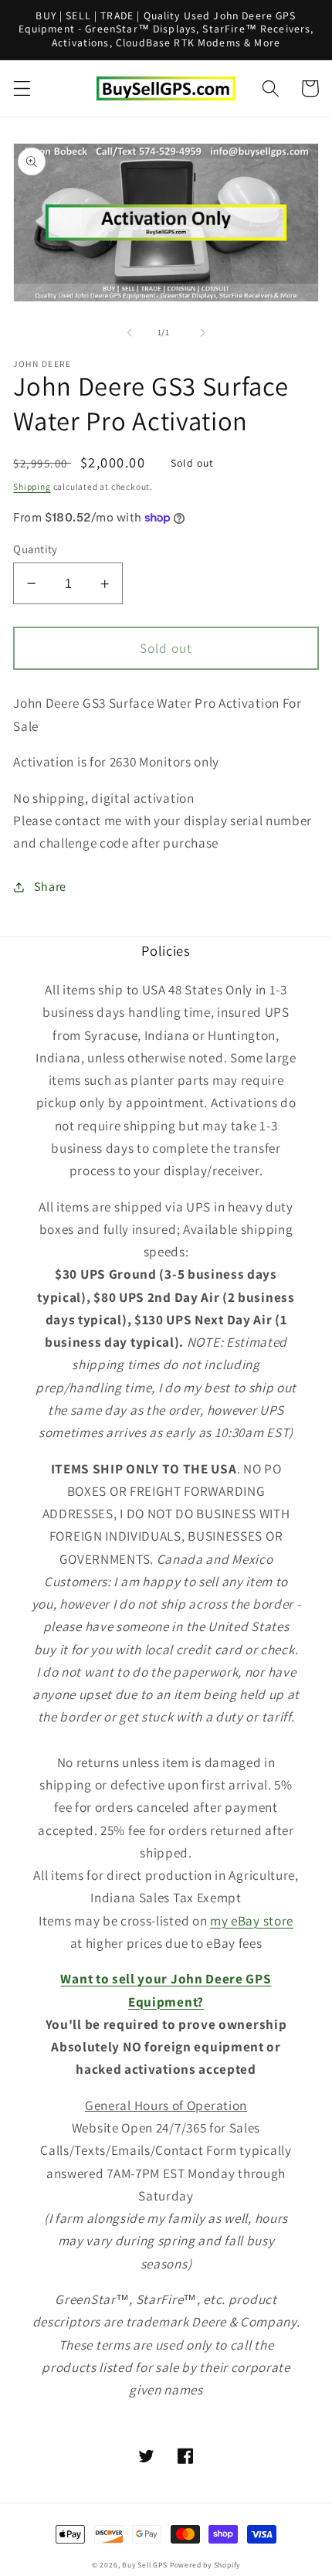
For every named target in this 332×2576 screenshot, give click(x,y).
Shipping (32, 486)
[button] (22, 88)
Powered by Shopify (205, 2565)
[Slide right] (202, 333)
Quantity (36, 549)
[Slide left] (130, 333)
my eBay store (252, 1920)
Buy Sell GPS (145, 2565)
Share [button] (50, 887)
